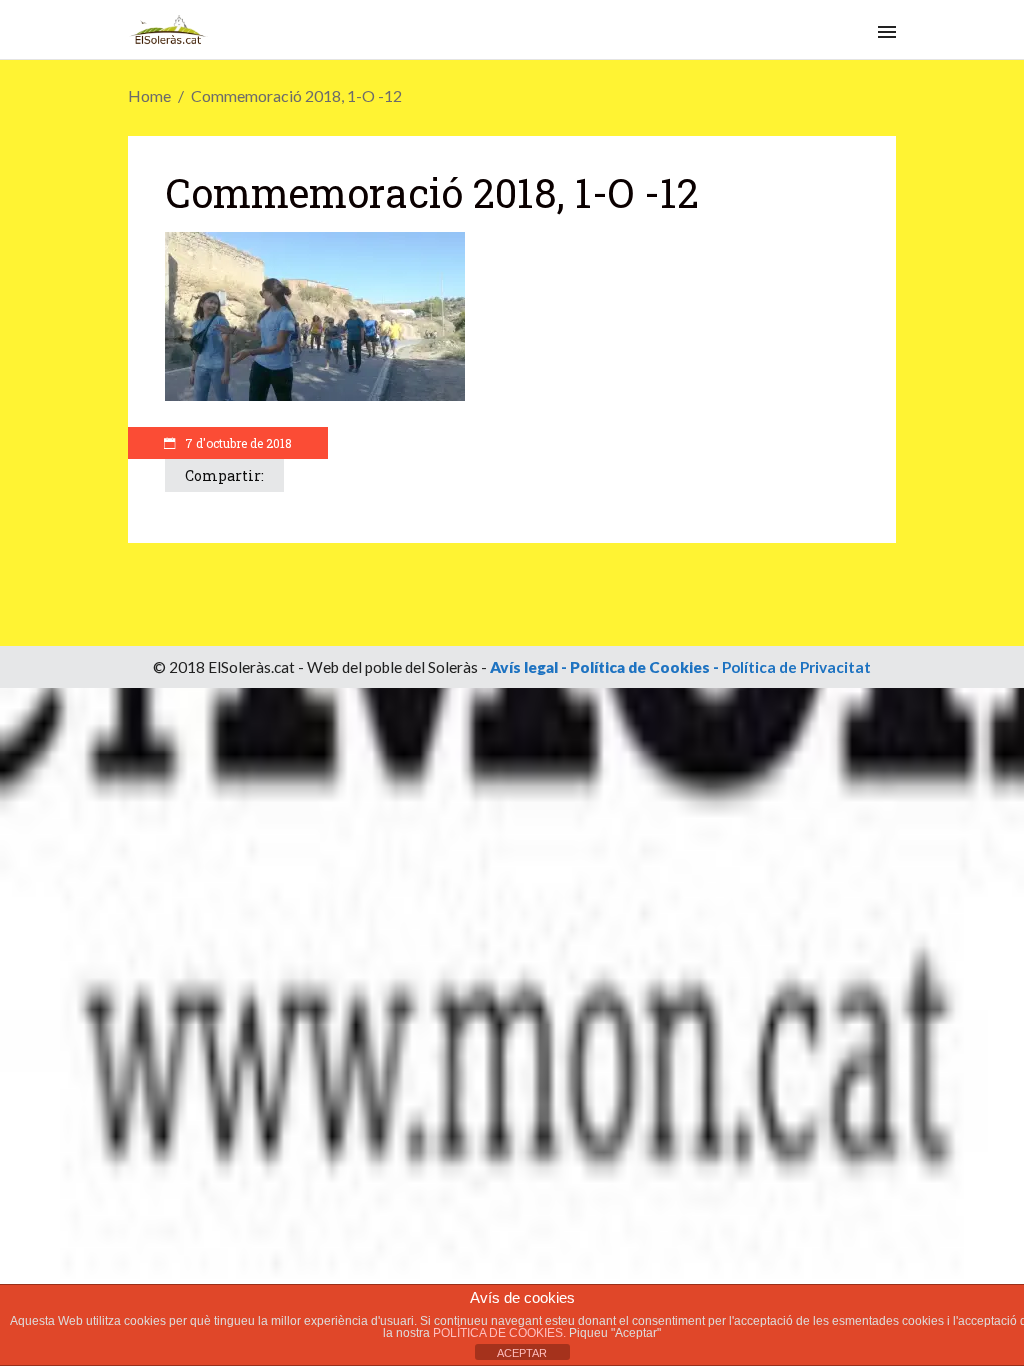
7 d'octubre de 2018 (237, 443)
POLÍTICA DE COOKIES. (501, 1333)
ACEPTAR (522, 1353)
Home (149, 95)
